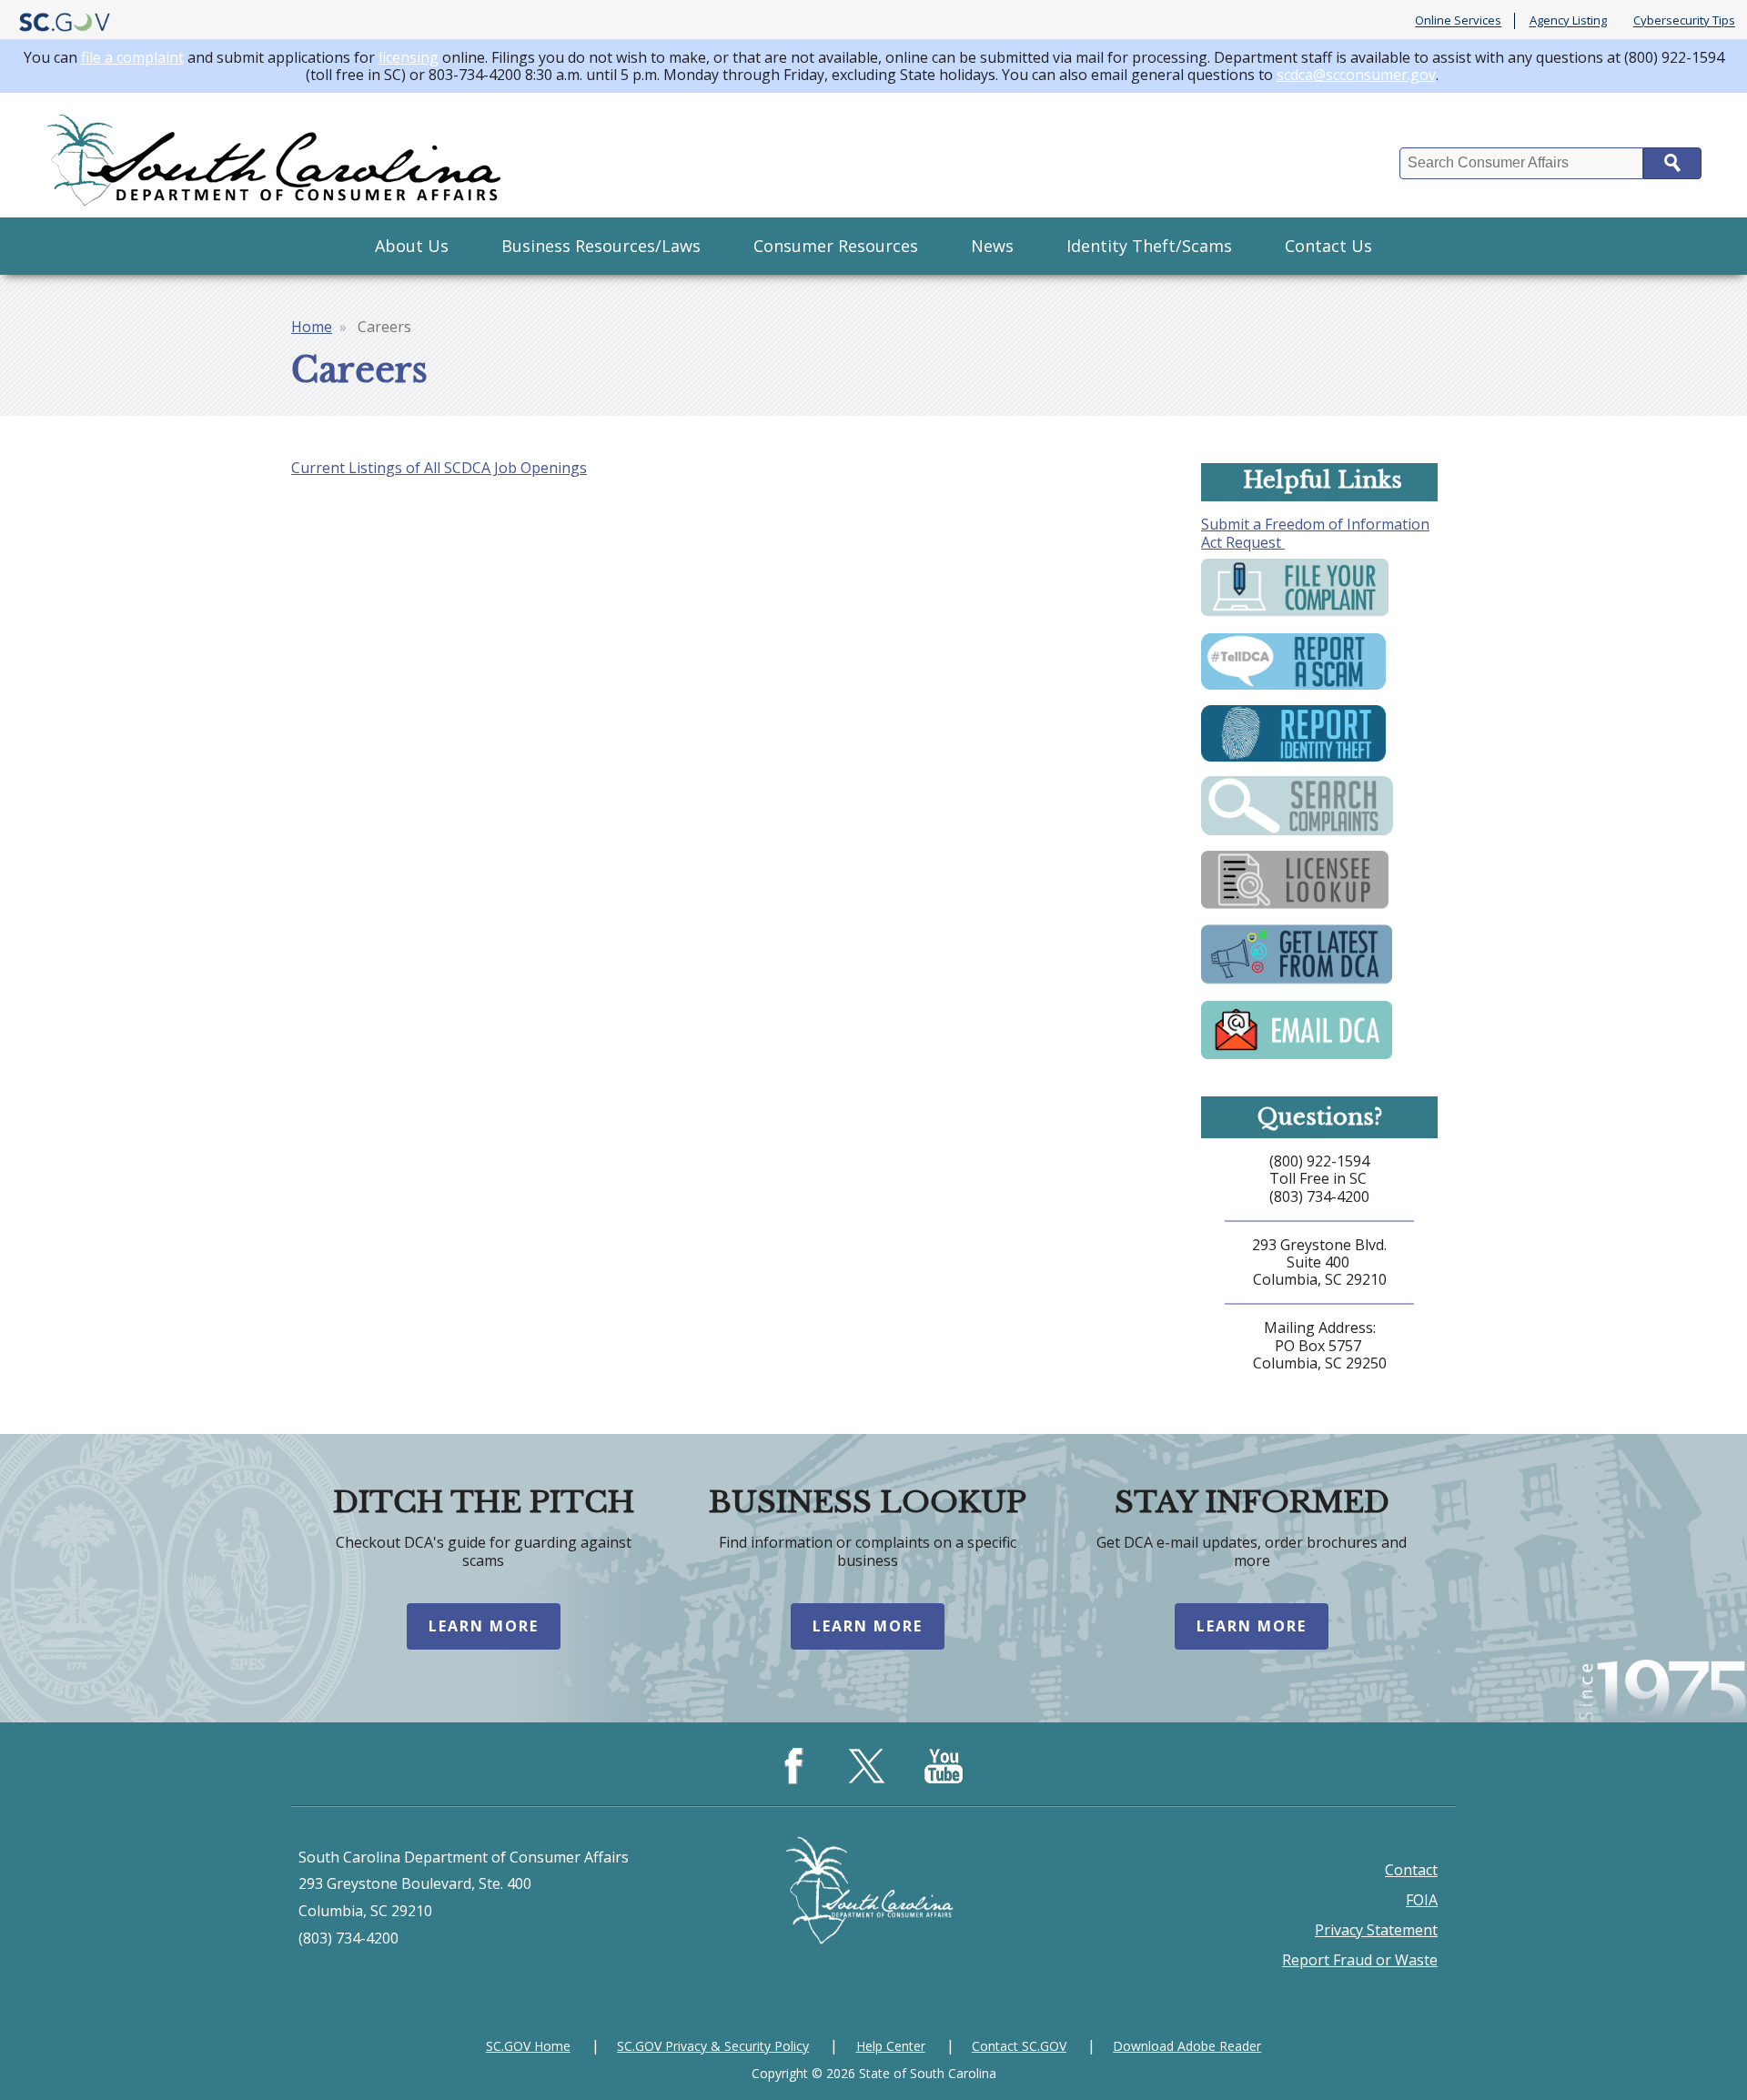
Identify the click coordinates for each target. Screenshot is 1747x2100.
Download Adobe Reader (1187, 2046)
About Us (412, 246)
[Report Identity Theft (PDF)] (1293, 760)
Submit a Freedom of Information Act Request (1315, 533)
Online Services (1458, 21)
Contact (1411, 1870)
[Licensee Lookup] (1295, 908)
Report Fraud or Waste (1360, 1960)
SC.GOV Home (528, 2046)
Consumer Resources (836, 246)
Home (312, 327)
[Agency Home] (278, 155)
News (992, 246)
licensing (409, 57)
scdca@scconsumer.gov (1356, 75)
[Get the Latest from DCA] (1297, 984)
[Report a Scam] (1293, 688)
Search (1672, 163)
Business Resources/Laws (601, 246)
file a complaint (132, 57)
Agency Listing (1568, 21)
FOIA (1422, 1900)
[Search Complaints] (1297, 833)
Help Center (891, 2046)
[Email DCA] (1297, 1057)
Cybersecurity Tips (1684, 21)
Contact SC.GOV (1019, 2046)
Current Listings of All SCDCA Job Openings (439, 468)
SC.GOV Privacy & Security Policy (713, 2046)
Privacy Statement (1376, 1930)
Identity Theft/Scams (1149, 246)
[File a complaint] (1295, 616)
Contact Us (1328, 246)
